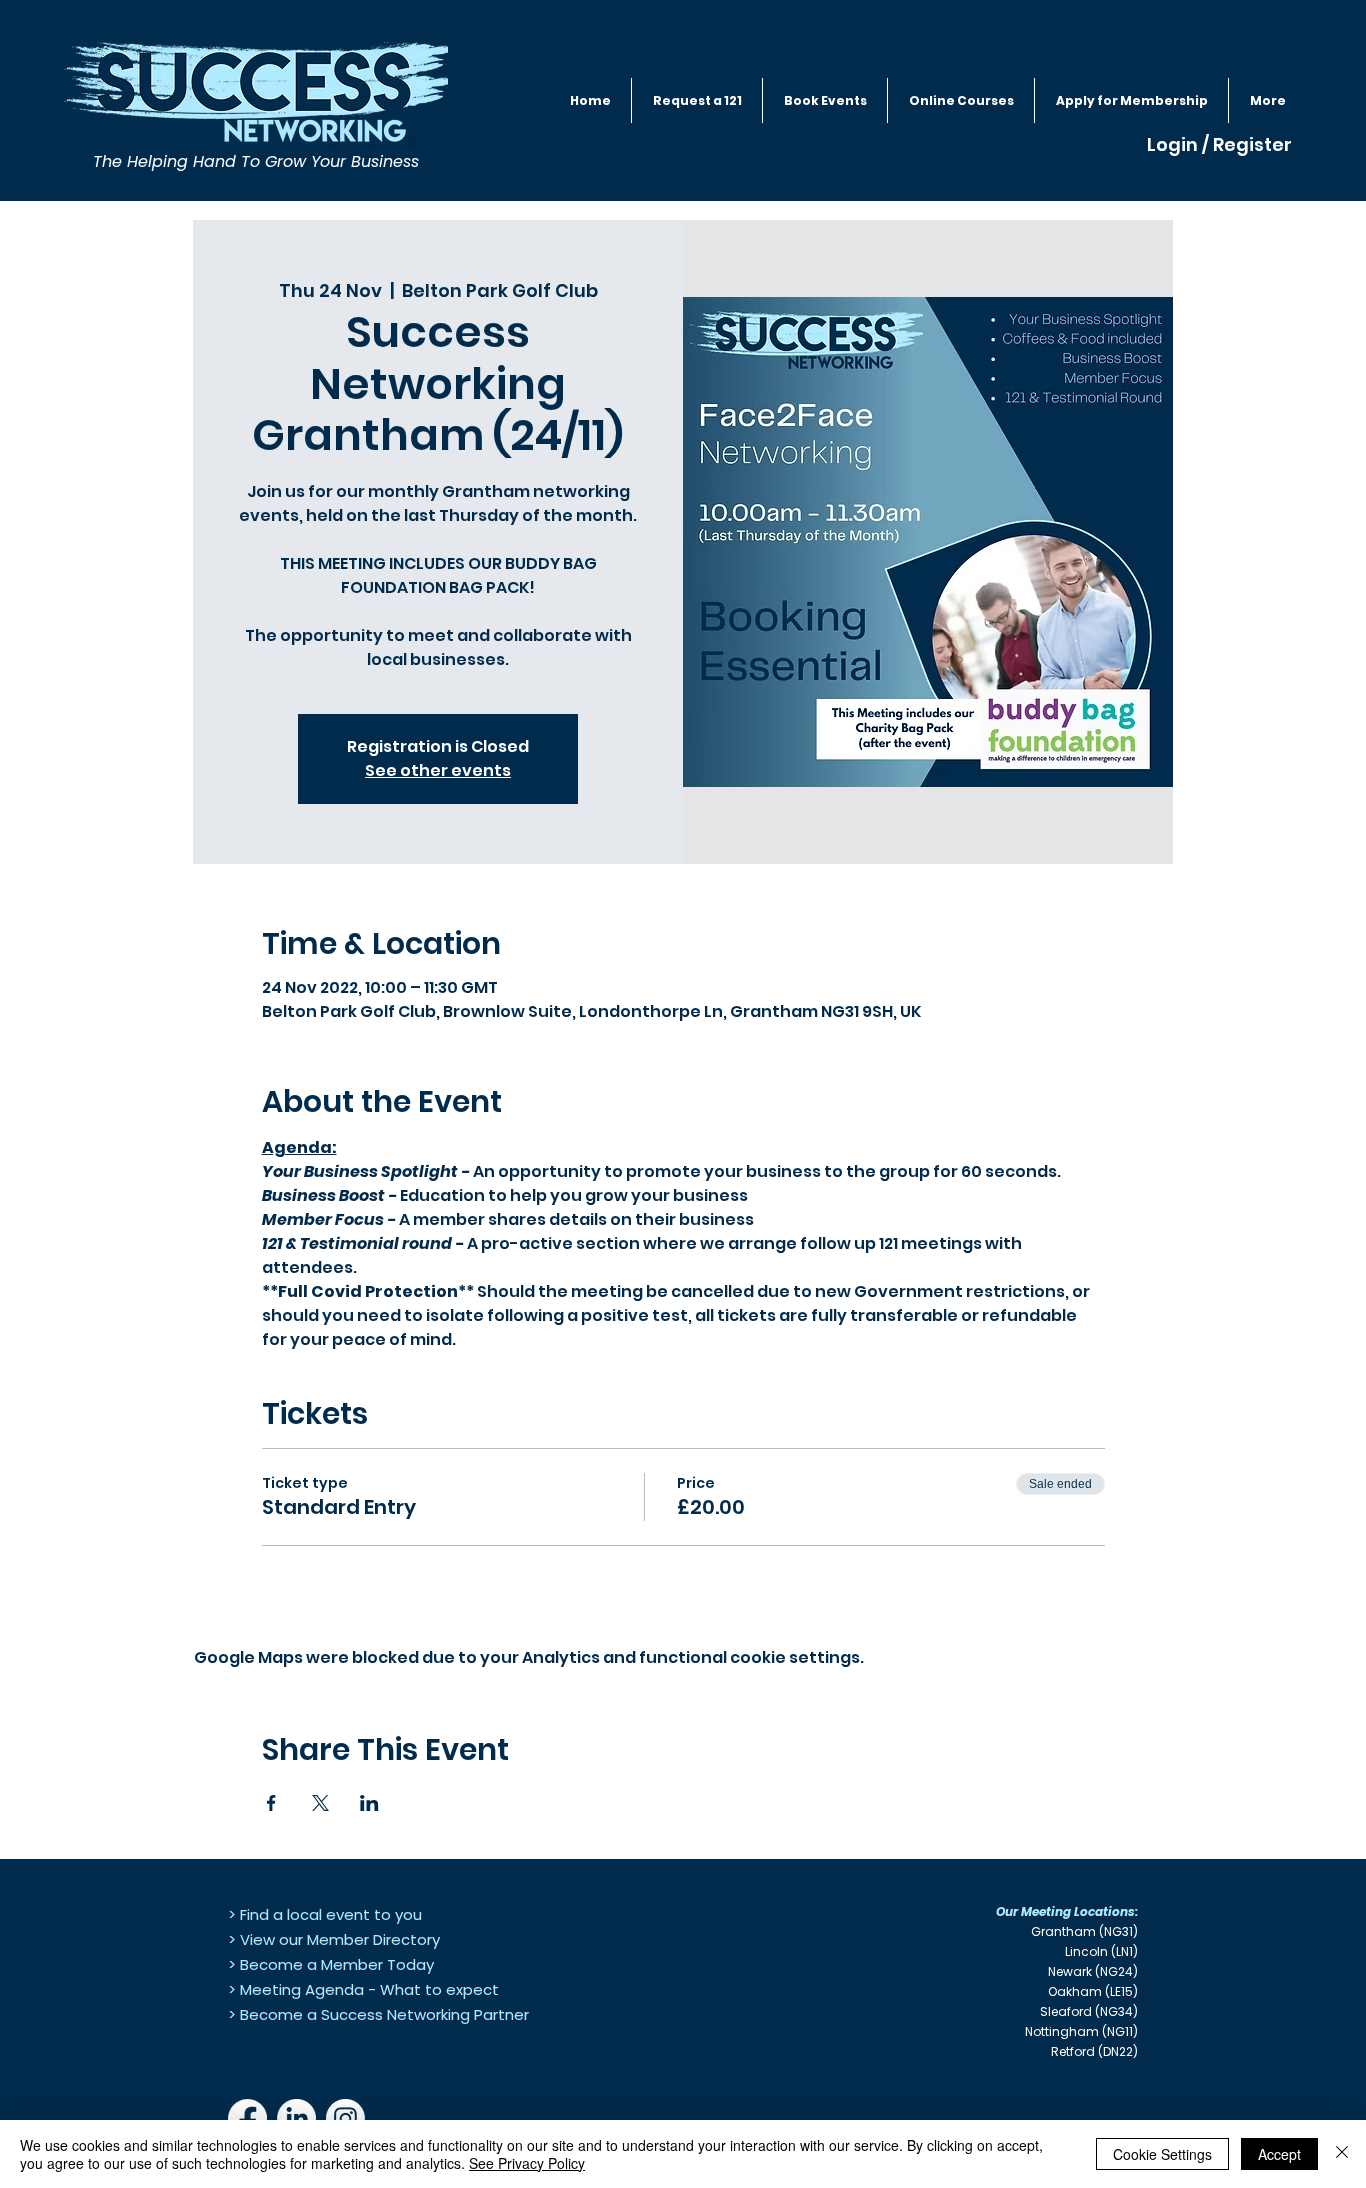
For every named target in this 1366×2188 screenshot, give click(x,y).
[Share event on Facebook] (271, 1803)
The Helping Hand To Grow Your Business (256, 161)
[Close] (1342, 2154)
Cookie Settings (1162, 2154)
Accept (1279, 2154)
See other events (438, 770)
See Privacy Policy (527, 2163)
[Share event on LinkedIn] (369, 1803)
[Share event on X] (320, 1803)
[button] (825, 100)
